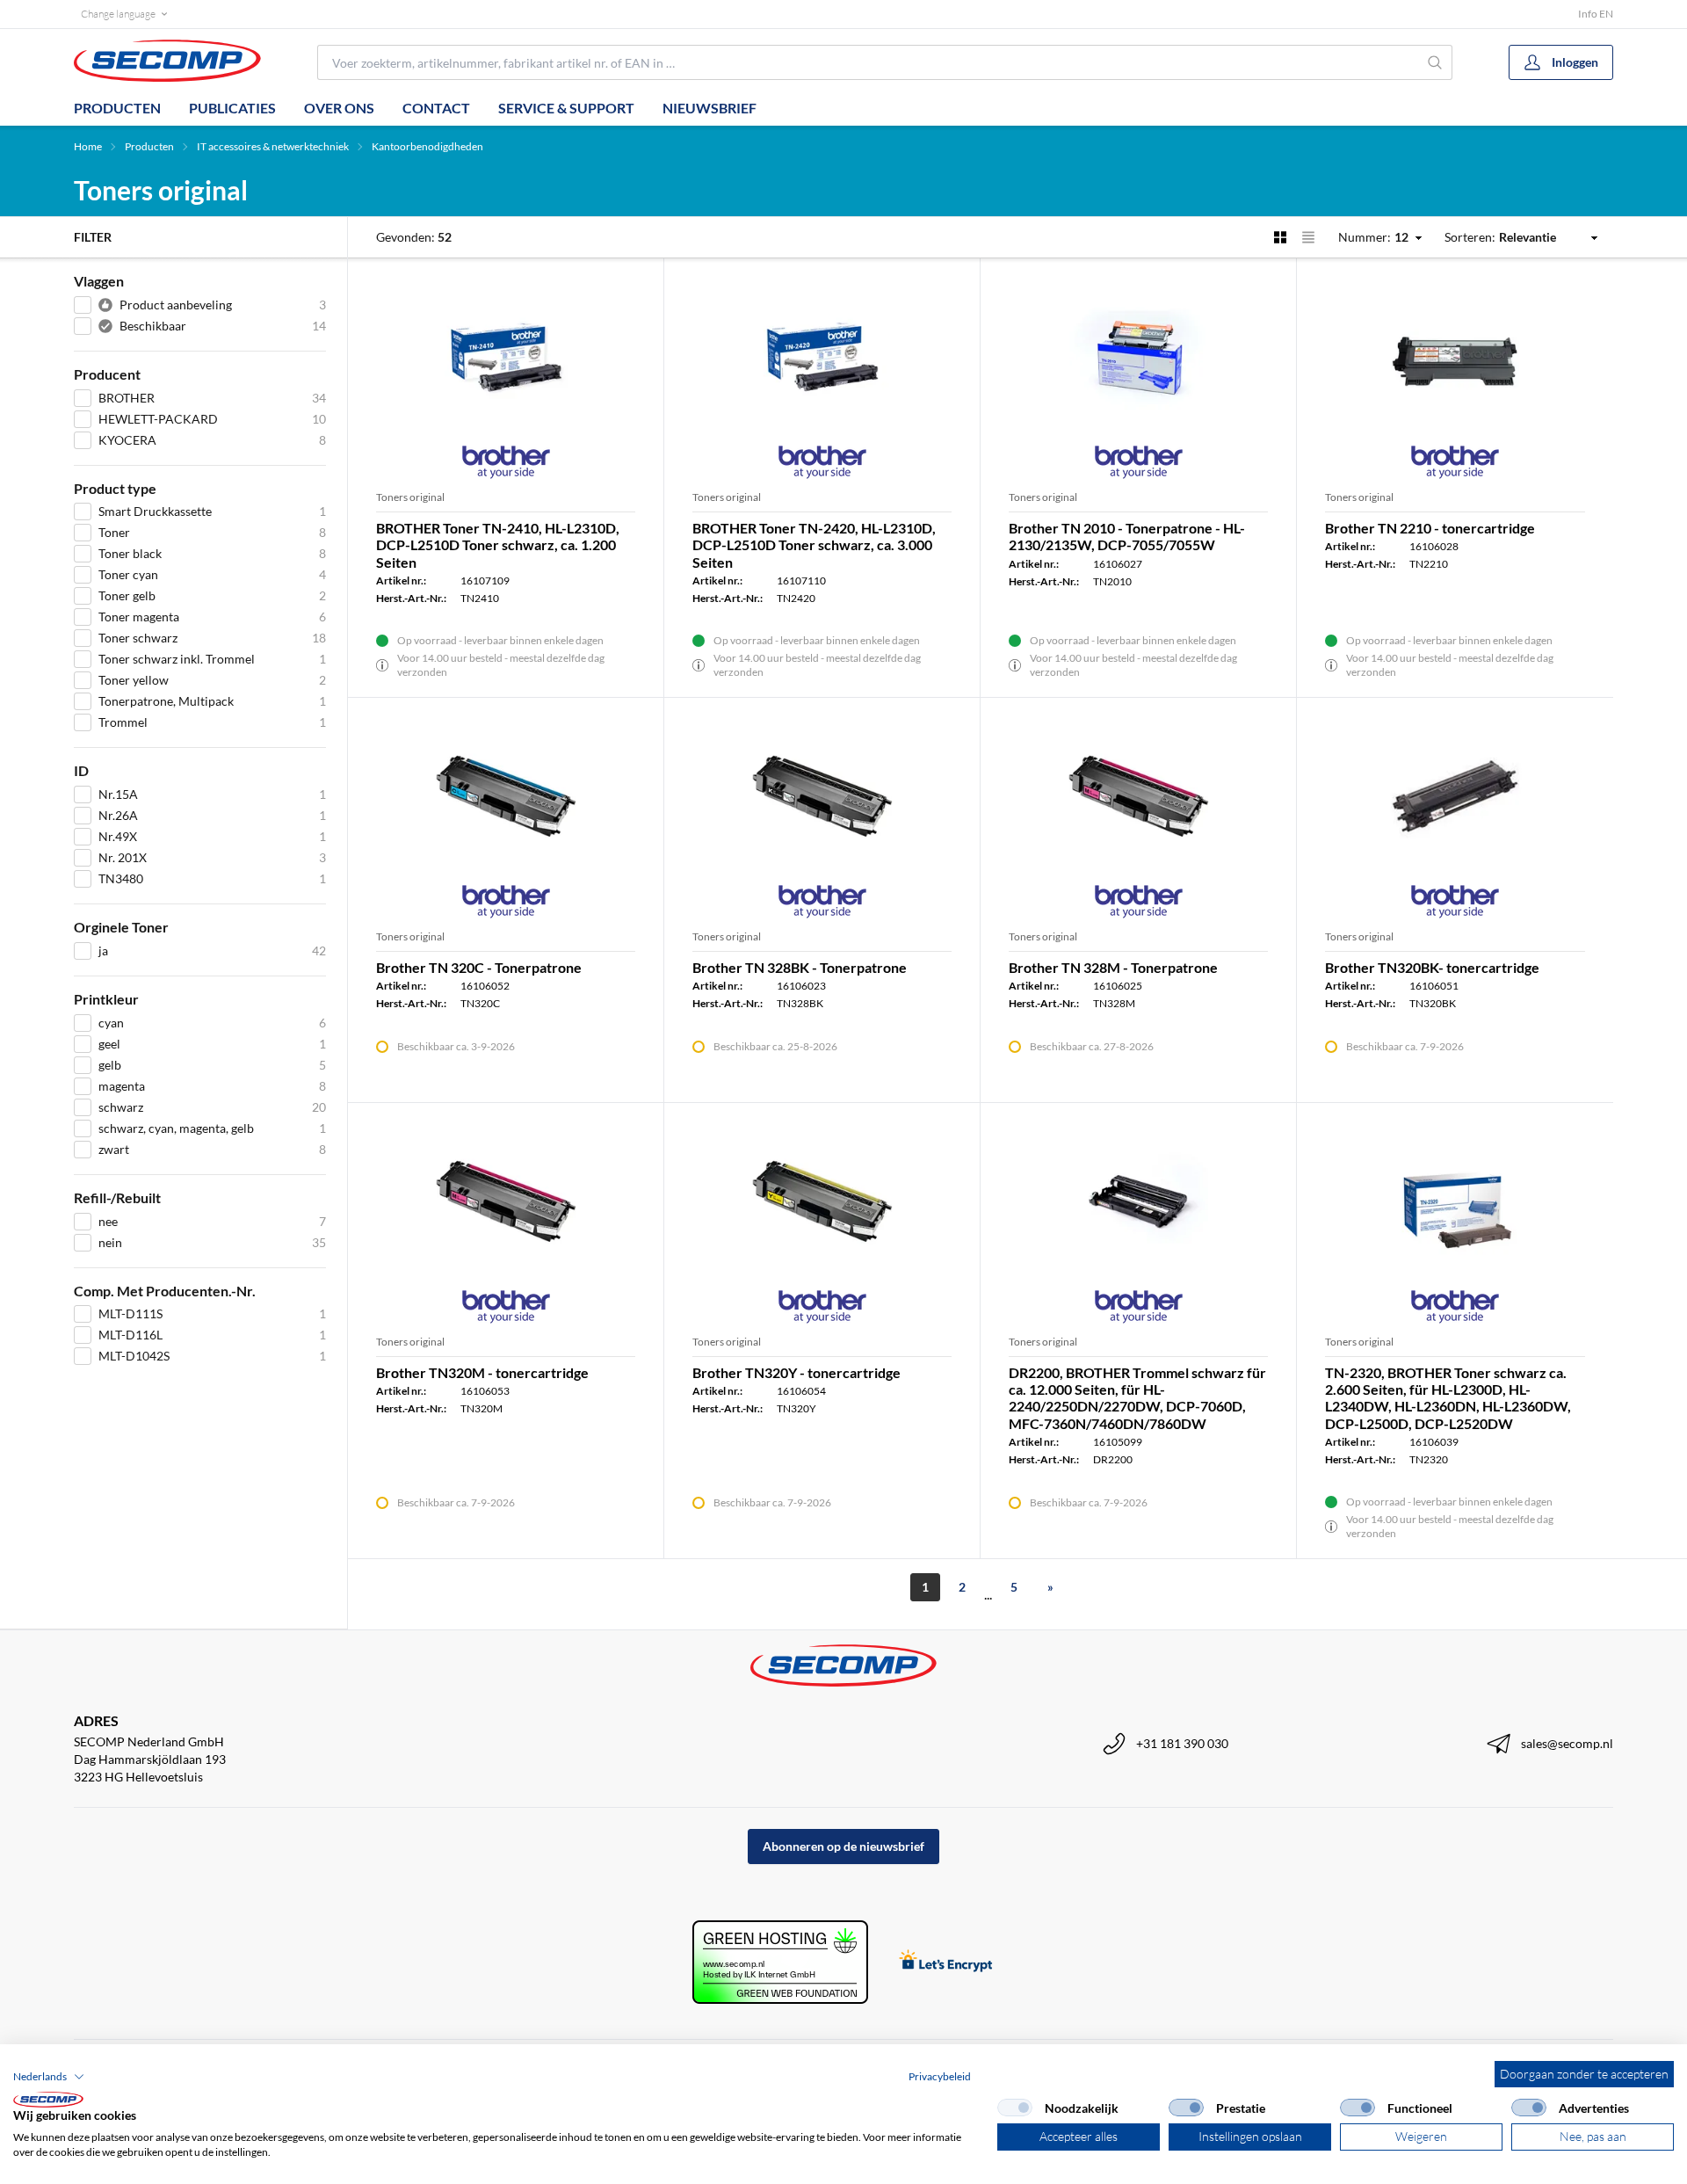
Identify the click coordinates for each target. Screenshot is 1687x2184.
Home (88, 146)
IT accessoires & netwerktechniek (273, 146)
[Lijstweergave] (1308, 237)
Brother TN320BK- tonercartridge (1432, 967)
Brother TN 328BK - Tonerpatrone (800, 967)
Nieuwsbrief (710, 108)
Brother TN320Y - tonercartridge (796, 1372)
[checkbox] (1015, 2108)
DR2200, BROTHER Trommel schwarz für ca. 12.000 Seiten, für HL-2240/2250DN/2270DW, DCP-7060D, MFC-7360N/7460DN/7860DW (1137, 1398)
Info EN (1596, 14)
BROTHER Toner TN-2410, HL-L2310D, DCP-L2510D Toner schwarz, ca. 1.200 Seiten (498, 544)
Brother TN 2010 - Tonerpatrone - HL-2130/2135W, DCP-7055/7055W (1127, 536)
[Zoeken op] (1435, 62)
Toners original (410, 497)
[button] (49, 2077)
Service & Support (566, 108)
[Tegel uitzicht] (1280, 237)
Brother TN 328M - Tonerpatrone (1113, 967)
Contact (436, 108)
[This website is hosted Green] (780, 1962)
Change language (118, 14)
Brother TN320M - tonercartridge (482, 1372)
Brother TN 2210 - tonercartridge (1430, 528)
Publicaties (232, 108)
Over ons (339, 108)
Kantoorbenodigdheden (427, 146)
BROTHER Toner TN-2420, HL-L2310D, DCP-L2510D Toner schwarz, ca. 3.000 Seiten (814, 544)
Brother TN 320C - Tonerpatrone (479, 967)
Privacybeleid (940, 2076)
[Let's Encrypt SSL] (946, 1962)
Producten (117, 108)
